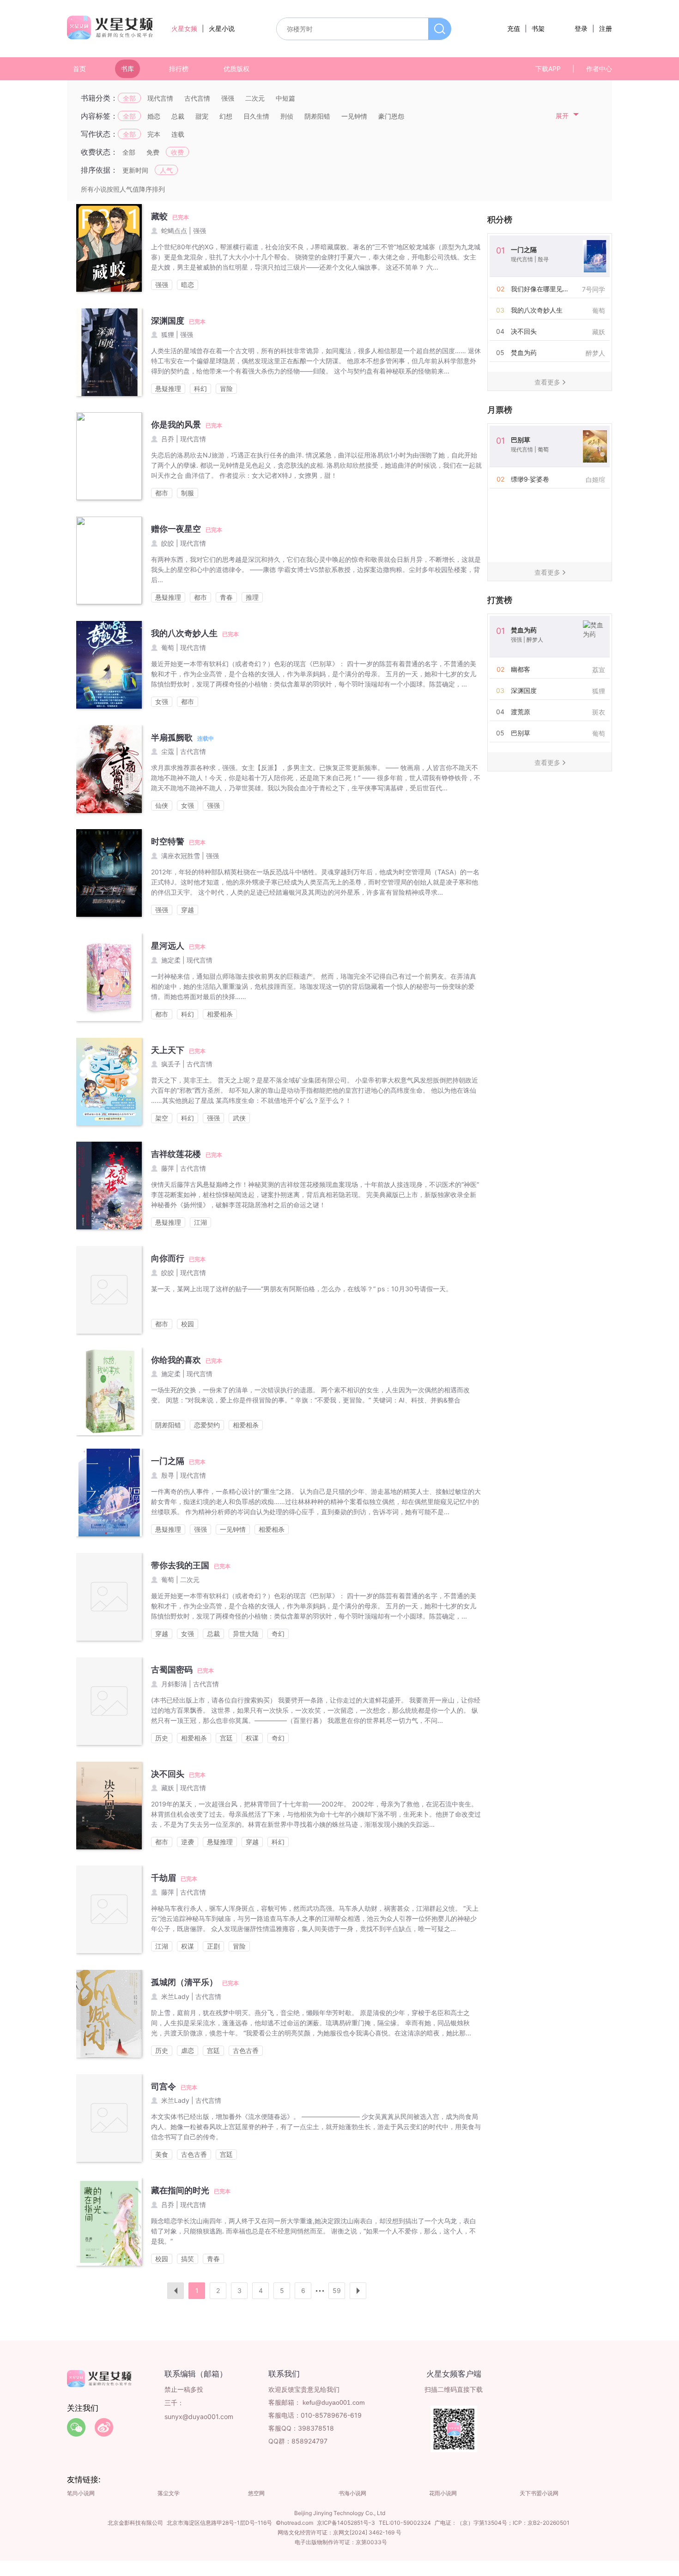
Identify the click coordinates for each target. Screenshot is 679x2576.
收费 (177, 152)
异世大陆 (246, 1634)
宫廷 (226, 1738)
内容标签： (99, 116)
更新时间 (135, 170)
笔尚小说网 (81, 2493)
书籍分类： (99, 98)
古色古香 (246, 2050)
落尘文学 (169, 2493)
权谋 (252, 1738)
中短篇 (285, 98)
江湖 (200, 1222)
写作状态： (99, 134)
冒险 (226, 388)
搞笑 (188, 2259)
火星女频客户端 (454, 2374)
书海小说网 (352, 2493)
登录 (581, 28)
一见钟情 (354, 116)
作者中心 (599, 69)
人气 (166, 170)
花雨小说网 (443, 2493)
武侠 (239, 1118)
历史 (162, 1738)
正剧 (213, 1946)
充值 (514, 28)
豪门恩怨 (391, 116)
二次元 (255, 98)
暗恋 (188, 285)
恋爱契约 (207, 1425)
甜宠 (202, 116)
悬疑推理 (168, 388)
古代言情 (197, 98)
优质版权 (236, 69)
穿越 (188, 910)
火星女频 (184, 28)
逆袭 (188, 1842)
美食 (162, 2154)
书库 (127, 69)
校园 (188, 1324)
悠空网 (256, 2493)
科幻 (200, 388)
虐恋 (188, 2050)
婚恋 (154, 116)
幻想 (226, 116)
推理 (252, 597)
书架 (538, 28)
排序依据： (99, 170)
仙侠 (162, 805)
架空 (162, 1118)
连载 (178, 134)
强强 (228, 98)
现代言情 (160, 98)
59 (337, 2290)
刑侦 (287, 116)
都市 (162, 493)
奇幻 (278, 1634)
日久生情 (256, 116)
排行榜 (179, 69)
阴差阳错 (317, 116)
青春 (226, 597)
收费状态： (99, 152)
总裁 (178, 116)
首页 (79, 69)
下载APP (548, 69)
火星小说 (222, 28)
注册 (606, 28)
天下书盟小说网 (539, 2493)
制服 (188, 493)
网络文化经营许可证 (303, 2532)
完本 (154, 134)
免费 (153, 152)
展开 (562, 116)
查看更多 (547, 382)
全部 (129, 98)
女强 (162, 701)
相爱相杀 (220, 1014)
